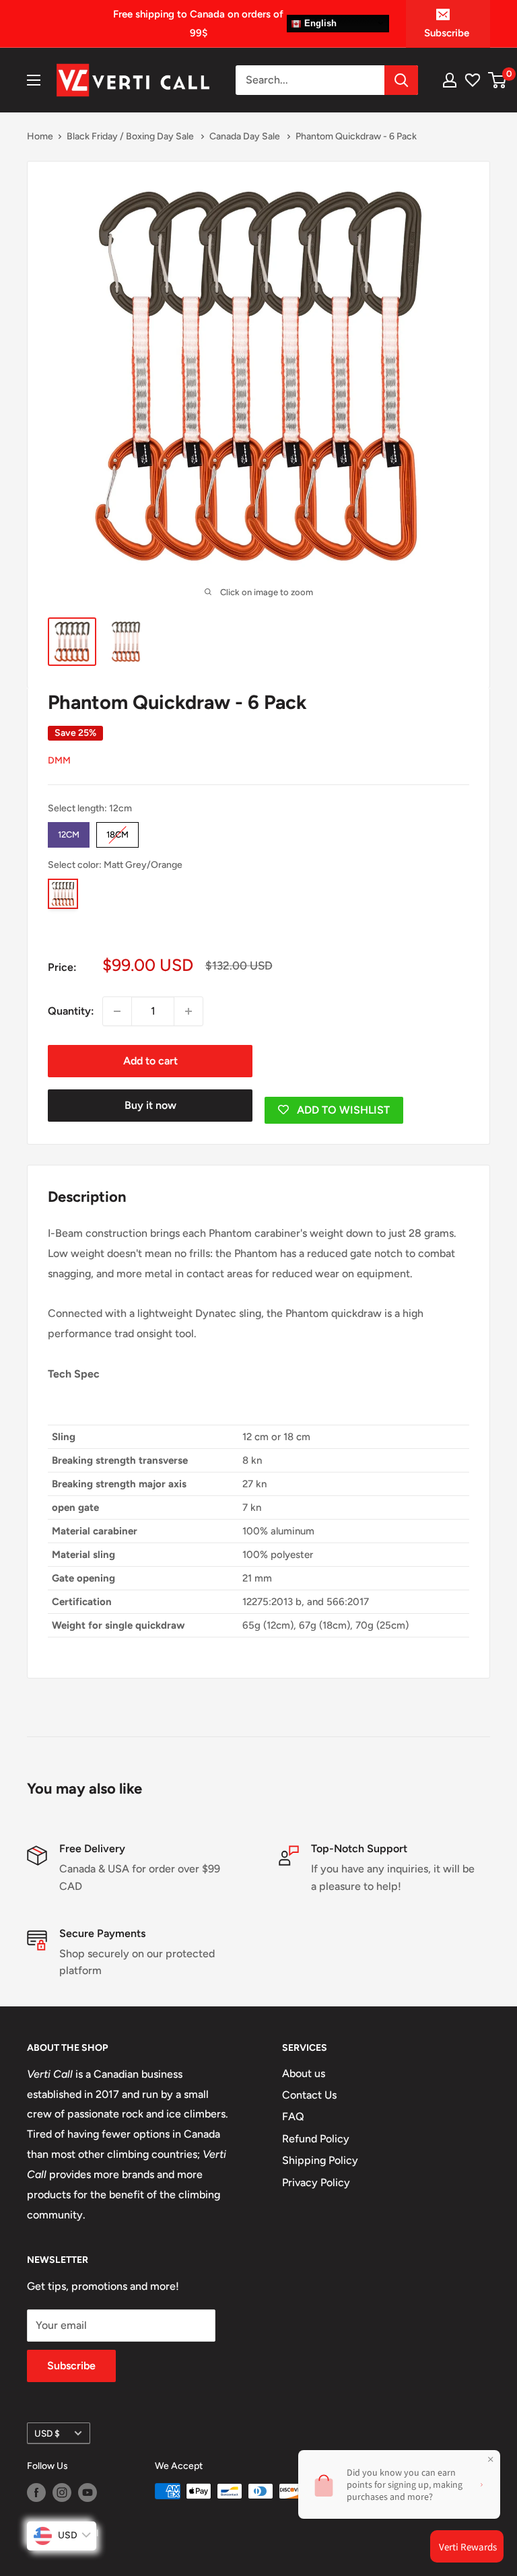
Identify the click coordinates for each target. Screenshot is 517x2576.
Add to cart (150, 1061)
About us (304, 2073)
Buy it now (150, 1105)
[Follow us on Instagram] (62, 2493)
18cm (117, 831)
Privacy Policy (316, 2182)
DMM (59, 760)
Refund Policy (316, 2139)
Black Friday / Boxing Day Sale (131, 136)
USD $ (47, 2433)
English (319, 23)
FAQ (293, 2116)
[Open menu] (34, 80)
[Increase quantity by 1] (188, 1011)
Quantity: (71, 1011)
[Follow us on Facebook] (36, 2493)
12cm (69, 831)
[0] (498, 80)
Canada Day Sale (246, 136)
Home (40, 136)
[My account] (450, 80)
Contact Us (309, 2095)
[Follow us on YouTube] (88, 2493)
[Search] (401, 80)
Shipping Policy (320, 2160)
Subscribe (447, 33)
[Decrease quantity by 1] (117, 1011)
